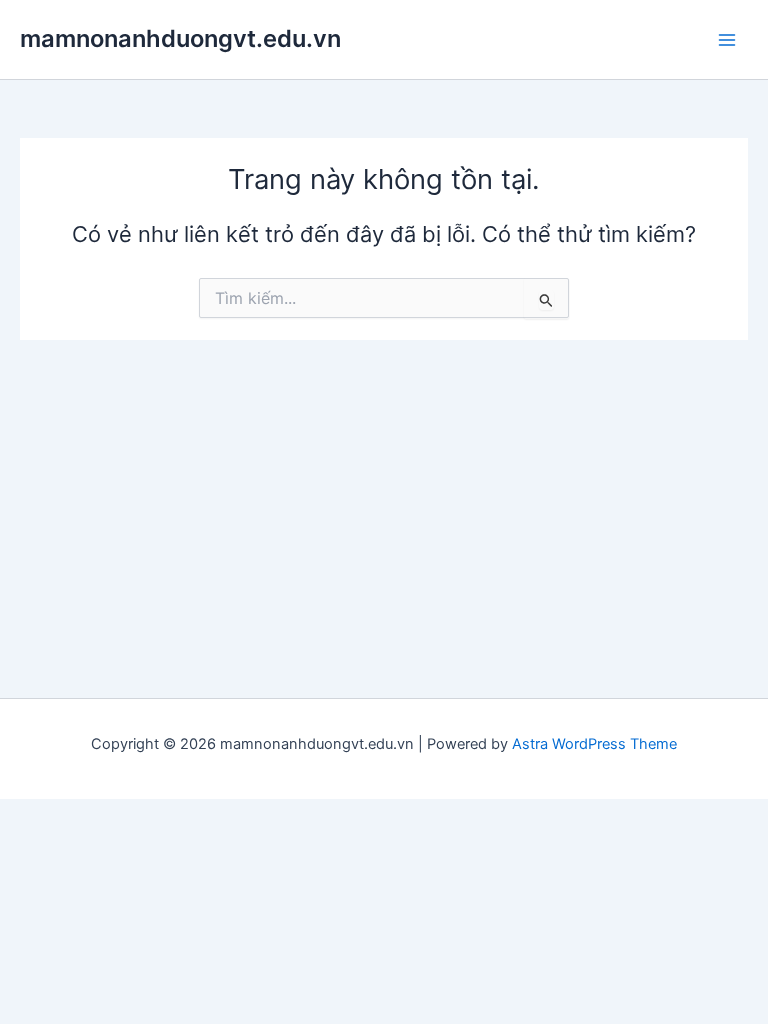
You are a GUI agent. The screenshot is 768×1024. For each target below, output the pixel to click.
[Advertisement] (384, 490)
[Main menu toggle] (727, 40)
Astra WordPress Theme (594, 744)
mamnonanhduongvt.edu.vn (180, 38)
